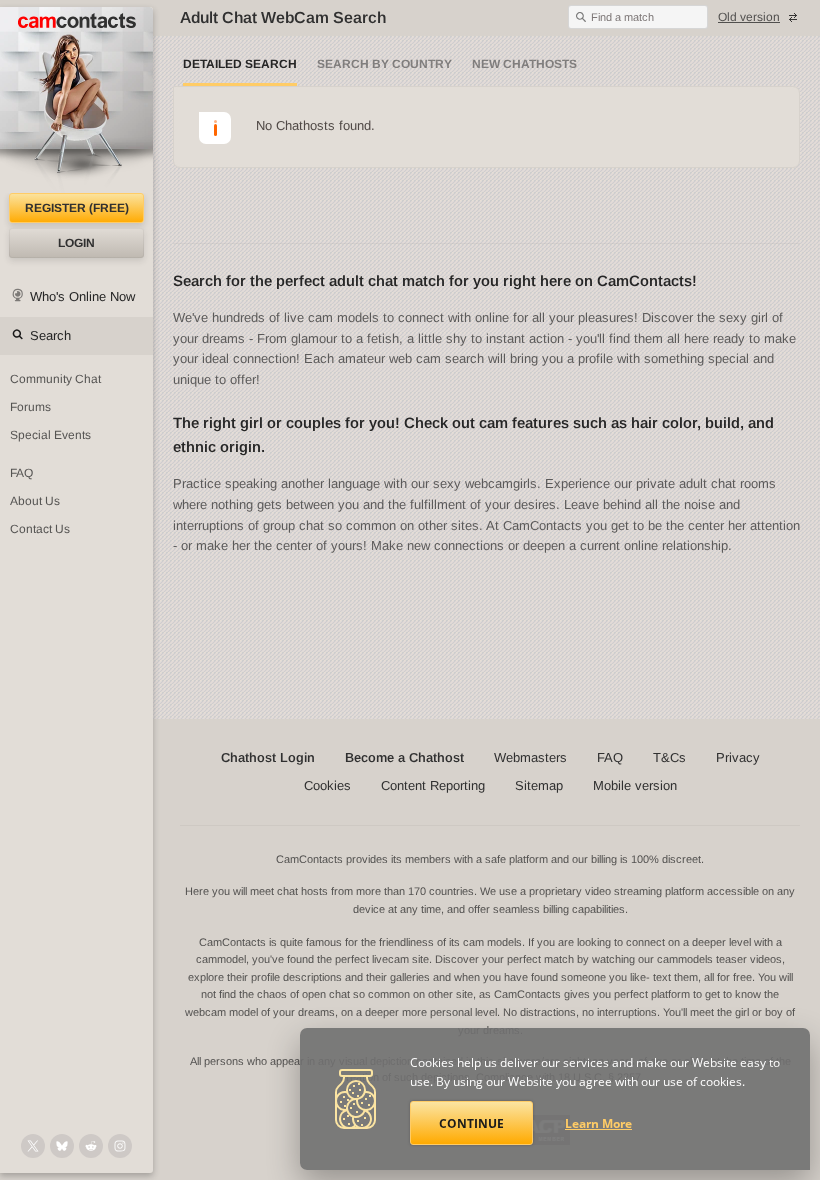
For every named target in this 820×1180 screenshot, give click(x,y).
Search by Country (384, 64)
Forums (30, 407)
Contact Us (40, 529)
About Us (35, 501)
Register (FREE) (77, 208)
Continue (471, 1123)
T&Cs (669, 757)
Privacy (738, 757)
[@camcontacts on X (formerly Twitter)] (33, 1146)
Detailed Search (240, 64)
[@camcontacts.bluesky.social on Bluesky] (62, 1146)
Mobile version (635, 785)
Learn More (598, 1123)
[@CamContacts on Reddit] (91, 1146)
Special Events (50, 435)
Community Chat (55, 379)
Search (50, 335)
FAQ (21, 473)
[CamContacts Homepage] (76, 100)
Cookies (327, 785)
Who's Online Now (82, 296)
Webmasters (530, 757)
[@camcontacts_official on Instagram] (120, 1146)
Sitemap (539, 785)
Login (76, 243)
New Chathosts (524, 64)
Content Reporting (433, 785)
